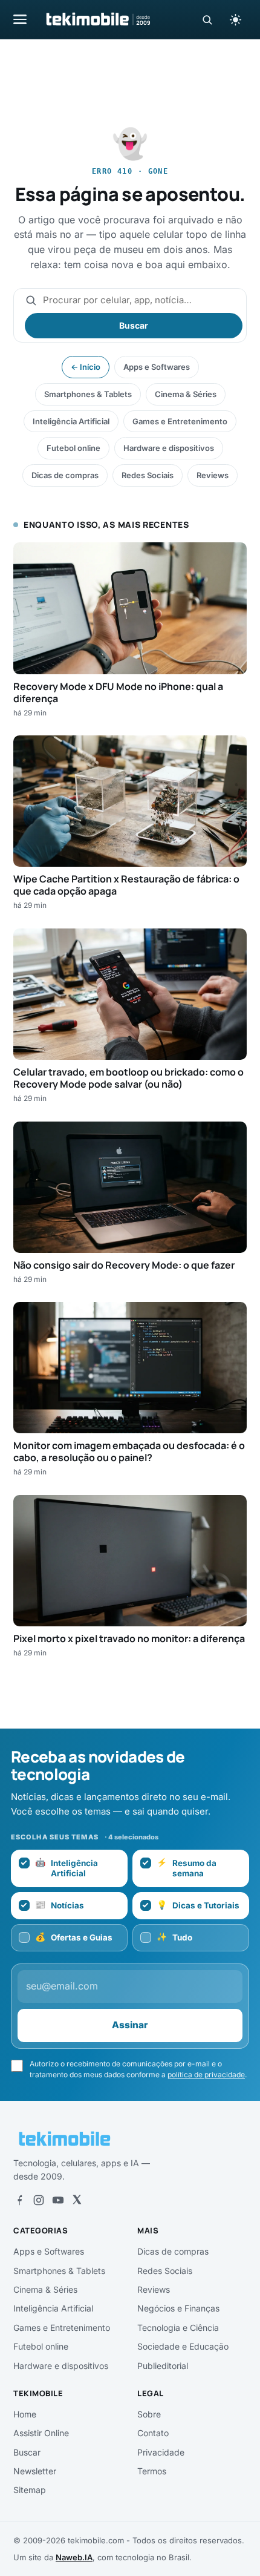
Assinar (130, 2025)
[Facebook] (19, 2200)
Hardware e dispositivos (169, 448)
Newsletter (35, 2471)
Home (25, 2414)
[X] (77, 2200)
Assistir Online (41, 2433)
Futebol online (73, 448)
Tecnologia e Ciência (178, 2328)
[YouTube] (58, 2200)
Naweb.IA (74, 2557)
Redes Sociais (148, 475)
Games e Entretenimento (180, 421)
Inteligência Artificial (71, 421)
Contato (153, 2433)
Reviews (213, 475)
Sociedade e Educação (183, 2346)
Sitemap (30, 2490)
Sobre (149, 2414)
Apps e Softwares (157, 367)
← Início (86, 367)
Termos (152, 2471)
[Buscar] (207, 20)
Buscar (134, 325)
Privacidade (161, 2452)
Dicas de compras (65, 475)
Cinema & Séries (186, 394)
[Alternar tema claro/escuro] (235, 19)
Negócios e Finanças (178, 2308)
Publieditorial (163, 2366)
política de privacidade (206, 2075)
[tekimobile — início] (97, 19)
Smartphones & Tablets (88, 394)
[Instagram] (39, 2200)
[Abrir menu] (20, 19)
